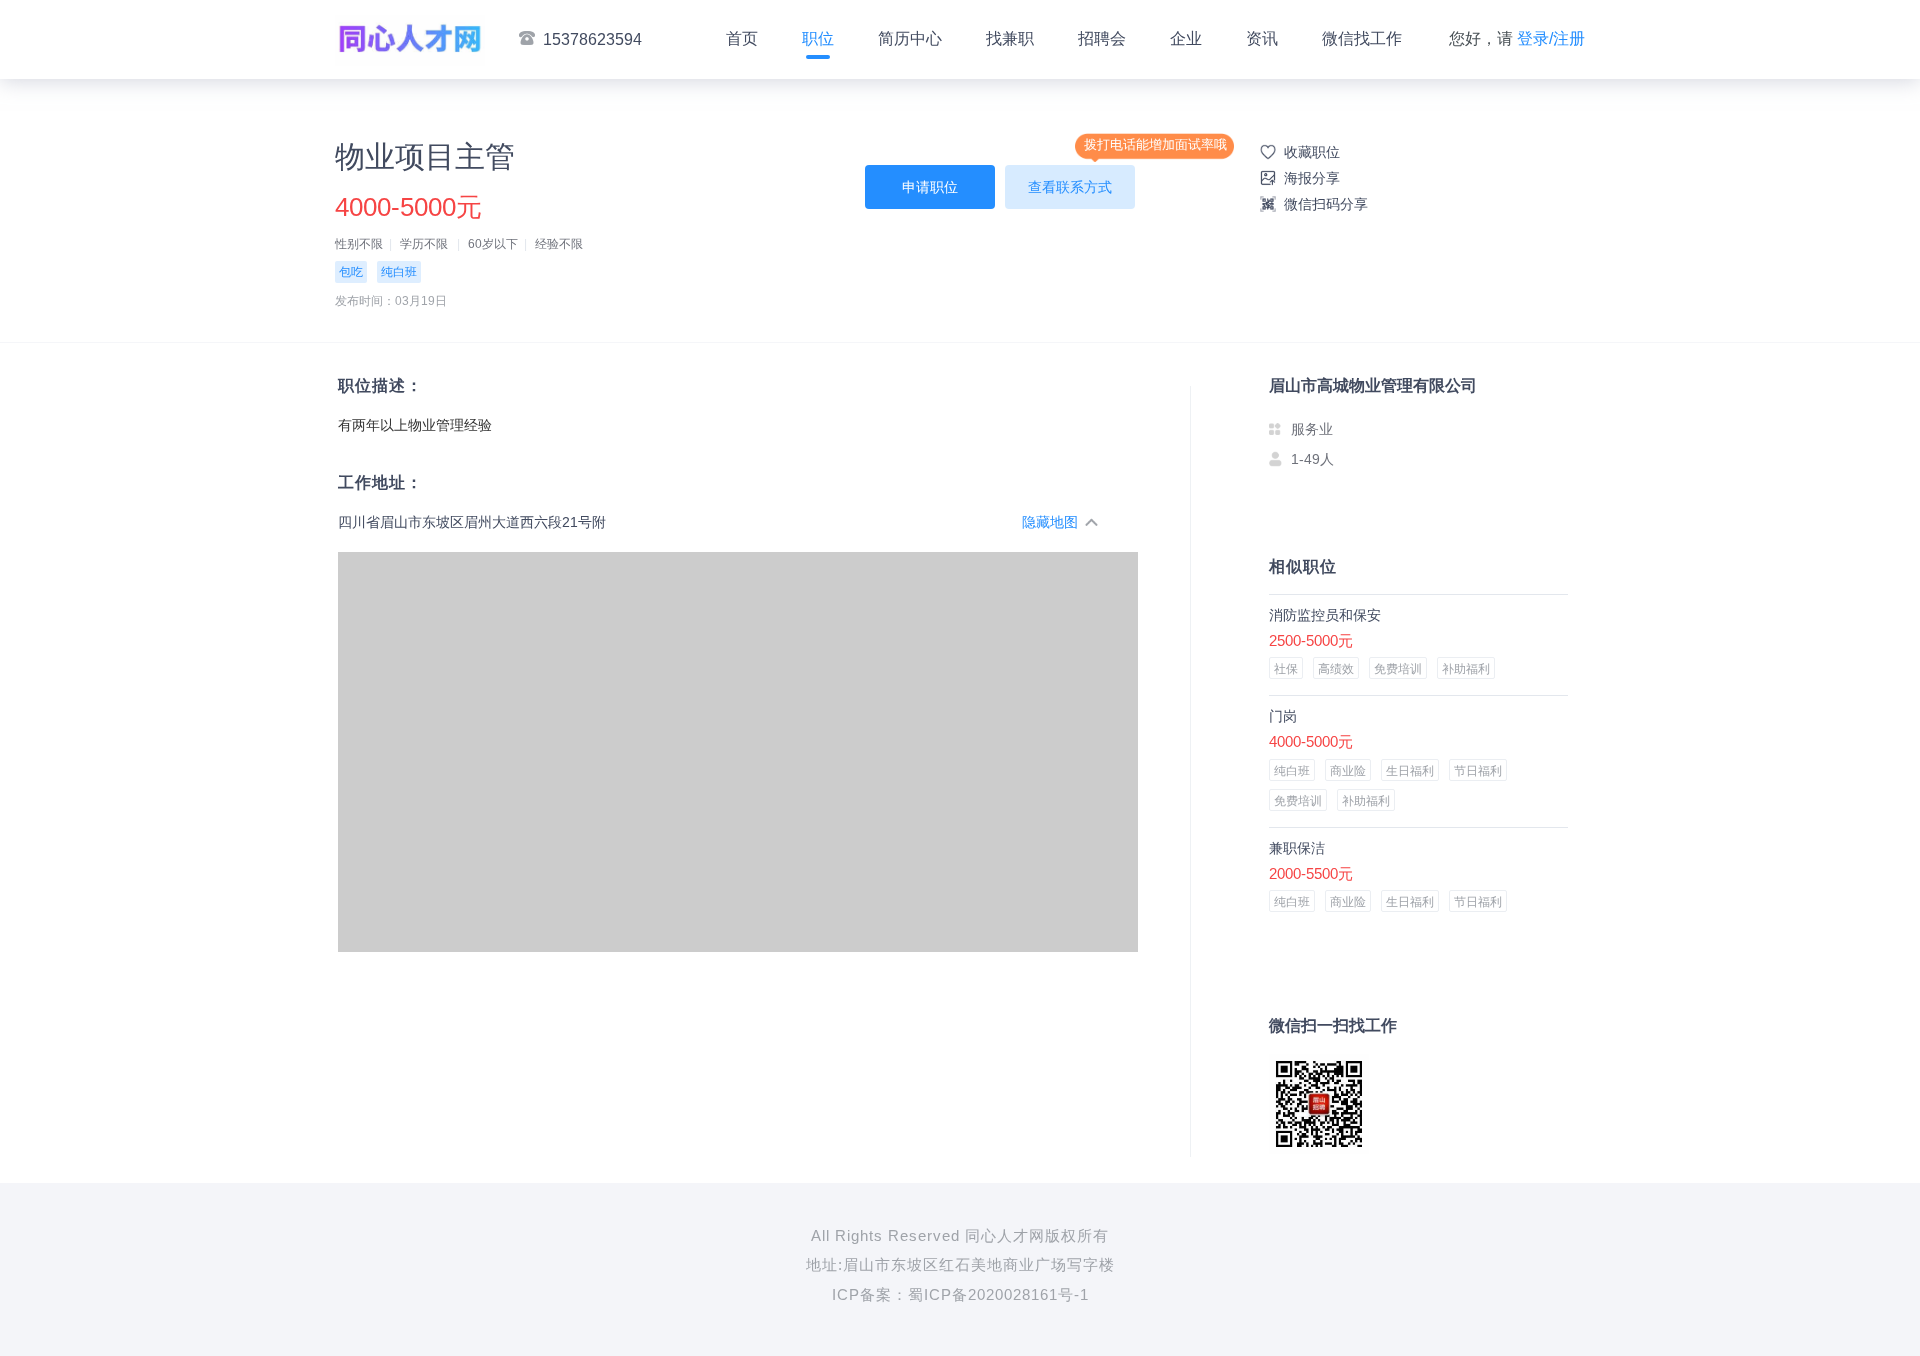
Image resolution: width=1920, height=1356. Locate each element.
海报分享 (1312, 178)
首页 (742, 38)
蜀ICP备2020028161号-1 (998, 1294)
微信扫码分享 (1326, 204)
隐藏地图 (1050, 522)
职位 (818, 38)
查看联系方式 (1070, 187)
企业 (1186, 38)
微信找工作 (1362, 38)
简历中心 (910, 38)
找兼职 (1010, 38)
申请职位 (930, 187)
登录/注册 (1551, 38)
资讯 (1262, 38)
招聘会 (1102, 38)
